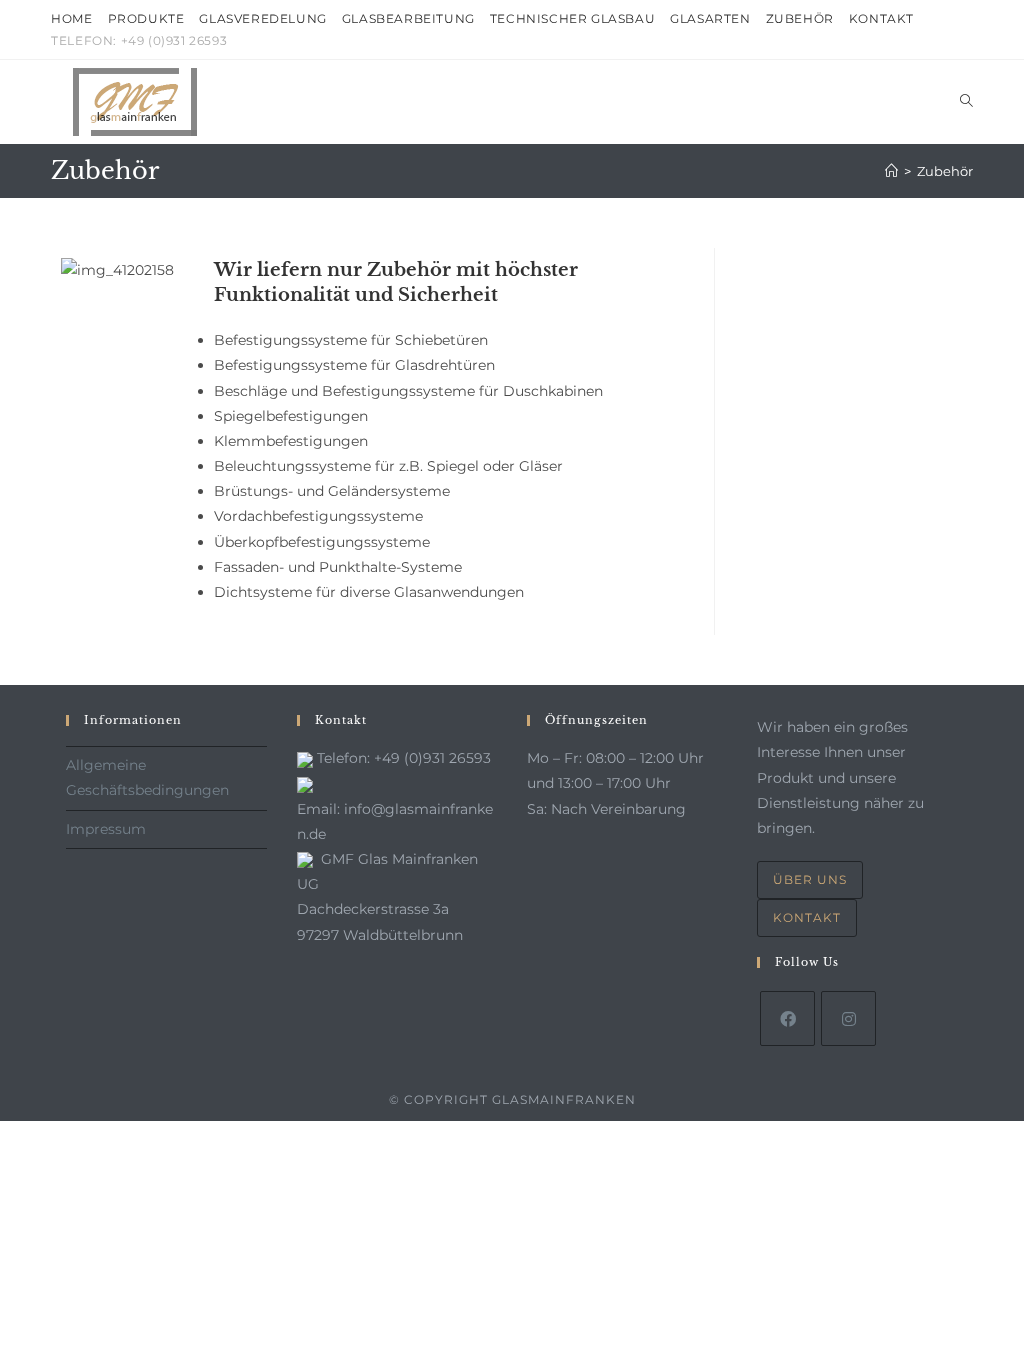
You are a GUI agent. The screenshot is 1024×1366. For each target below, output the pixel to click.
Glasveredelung (262, 18)
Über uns (810, 879)
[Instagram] (848, 1018)
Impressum (106, 829)
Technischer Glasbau (572, 18)
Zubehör (800, 18)
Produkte (146, 18)
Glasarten (710, 18)
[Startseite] (891, 171)
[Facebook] (787, 1018)
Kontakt (881, 18)
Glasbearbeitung (408, 18)
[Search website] (966, 102)
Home (71, 18)
